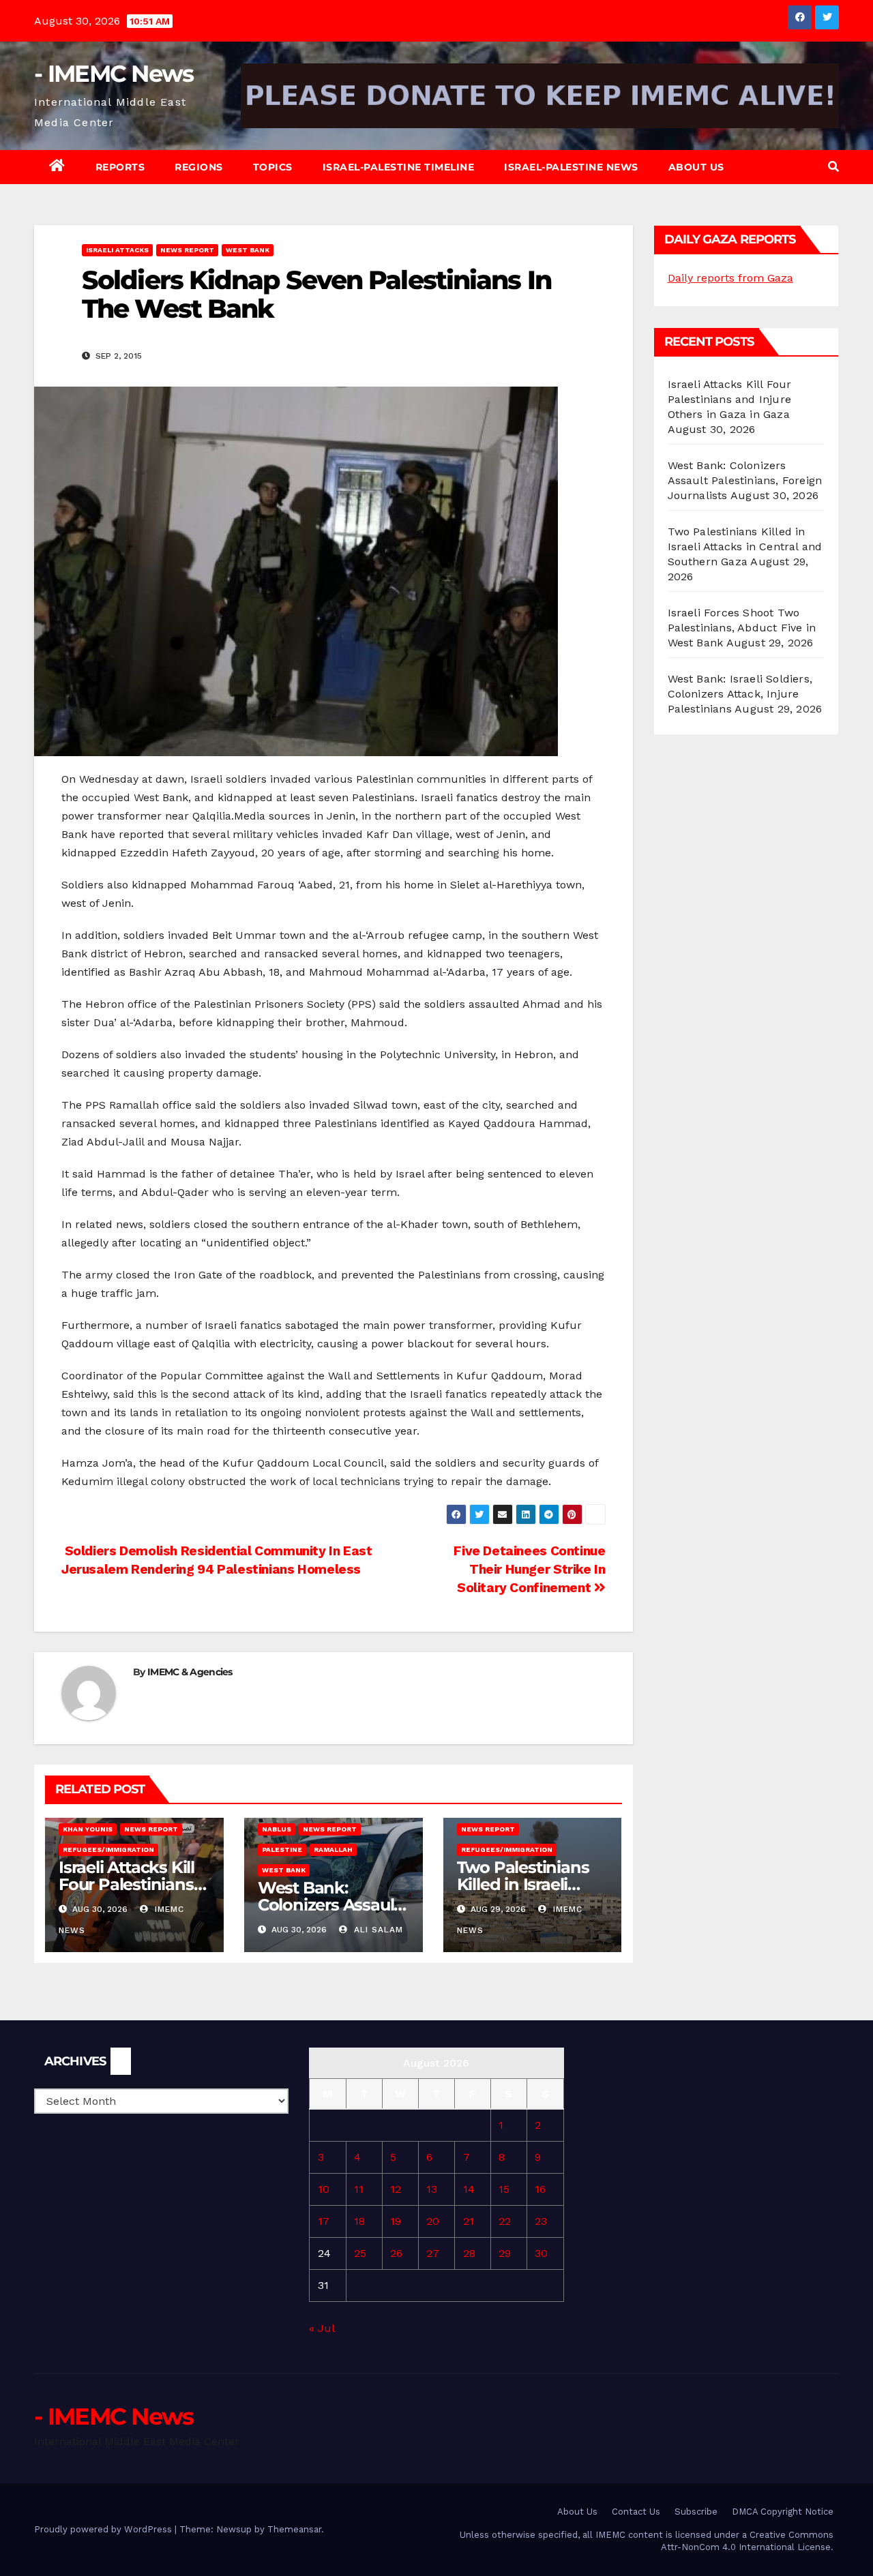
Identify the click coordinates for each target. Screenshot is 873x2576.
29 (505, 2253)
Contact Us (636, 2512)
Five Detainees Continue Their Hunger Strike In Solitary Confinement (529, 1569)
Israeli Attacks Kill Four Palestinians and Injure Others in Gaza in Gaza (730, 399)
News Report (187, 250)
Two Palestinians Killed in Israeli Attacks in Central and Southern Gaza (745, 546)
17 (324, 2221)
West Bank (248, 250)
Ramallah (333, 1849)
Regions (199, 167)
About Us (696, 167)
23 (541, 2221)
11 (359, 2189)
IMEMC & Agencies (190, 1672)
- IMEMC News (114, 74)
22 (505, 2221)
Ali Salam (377, 1930)
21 (469, 2221)
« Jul (322, 2328)
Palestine (282, 1849)
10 (324, 2189)
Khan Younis (88, 1829)
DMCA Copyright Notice (783, 2512)
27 (433, 2253)
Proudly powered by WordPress (104, 2529)
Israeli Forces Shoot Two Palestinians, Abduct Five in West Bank (742, 628)
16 (540, 2189)
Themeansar (294, 2529)
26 (396, 2253)
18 (359, 2221)
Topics (273, 167)
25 (360, 2253)
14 (469, 2189)
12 (396, 2189)
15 (504, 2189)
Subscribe (696, 2512)
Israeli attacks (117, 250)
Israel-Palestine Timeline (399, 167)
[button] (833, 167)
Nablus (277, 1829)
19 (396, 2221)
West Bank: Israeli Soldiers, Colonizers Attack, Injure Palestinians (740, 694)
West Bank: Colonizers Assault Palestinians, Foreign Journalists (745, 480)
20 (433, 2221)
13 (432, 2189)
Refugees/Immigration (108, 1849)
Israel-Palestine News (571, 167)
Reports (120, 167)
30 (541, 2253)
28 (469, 2253)
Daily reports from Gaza (730, 278)
